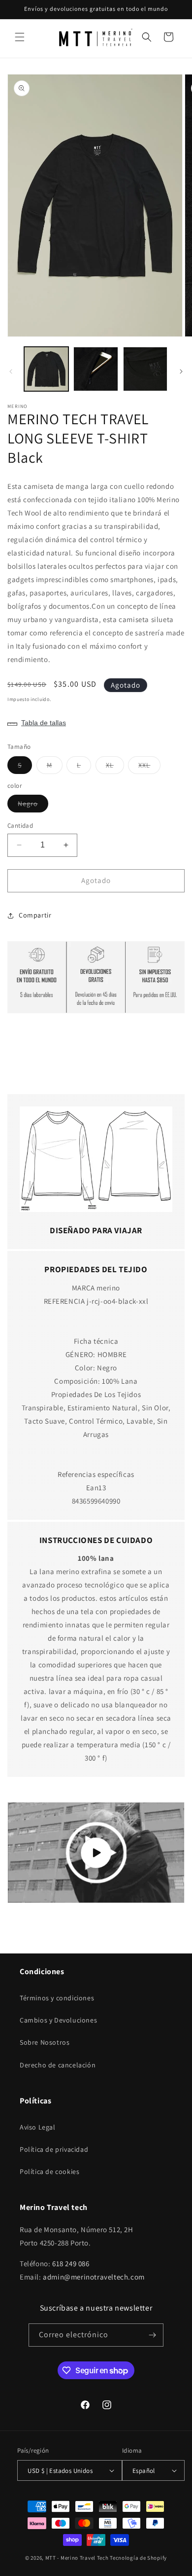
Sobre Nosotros (45, 2042)
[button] (20, 37)
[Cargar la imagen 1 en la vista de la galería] (46, 369)
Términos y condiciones (57, 1998)
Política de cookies (49, 2171)
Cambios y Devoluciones (58, 2020)
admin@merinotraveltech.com (94, 2277)
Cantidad (20, 826)
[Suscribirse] (152, 2335)
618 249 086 (71, 2263)
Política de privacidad (54, 2149)
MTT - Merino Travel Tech (77, 2558)
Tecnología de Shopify (138, 2558)
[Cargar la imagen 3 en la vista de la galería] (145, 369)
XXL (149, 767)
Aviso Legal (38, 2127)
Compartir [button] (35, 915)
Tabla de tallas (44, 723)
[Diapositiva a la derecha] (181, 371)
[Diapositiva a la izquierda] (11, 371)
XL (115, 767)
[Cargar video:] (96, 1852)
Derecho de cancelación (58, 2065)
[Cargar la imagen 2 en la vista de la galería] (96, 369)
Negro (33, 806)
